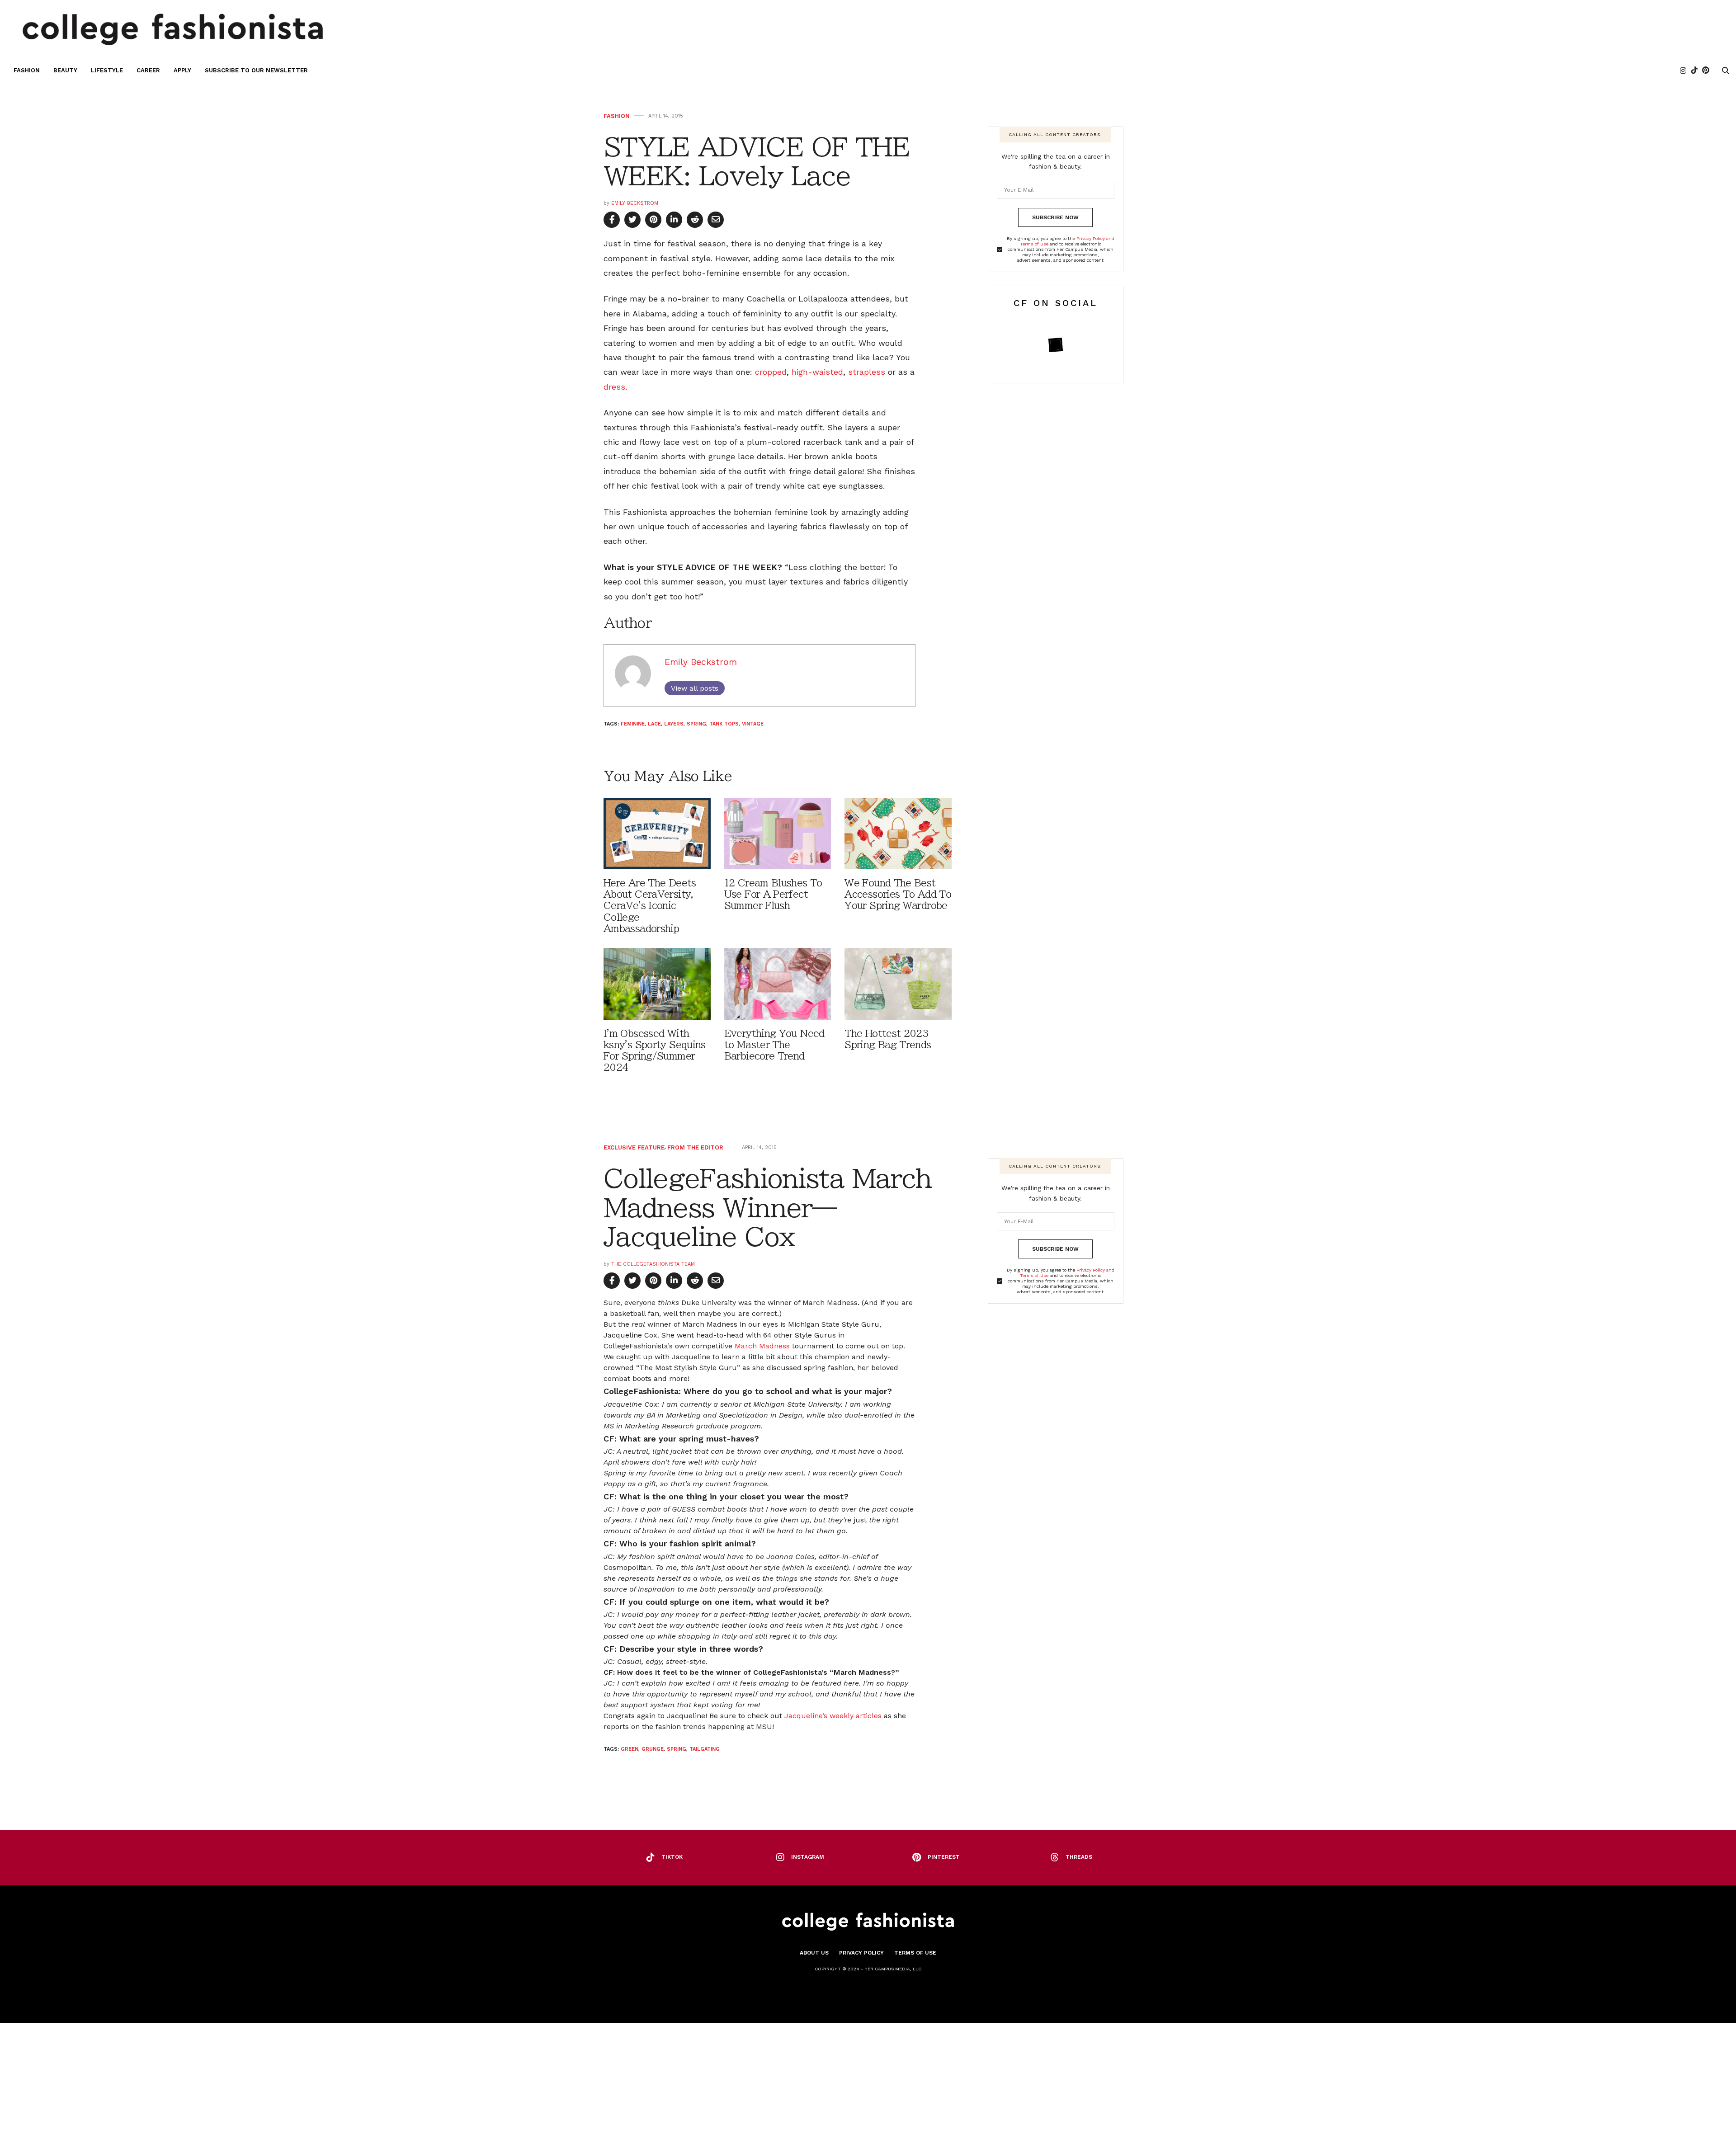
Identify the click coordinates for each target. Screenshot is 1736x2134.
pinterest (944, 1857)
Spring (696, 724)
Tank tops (724, 724)
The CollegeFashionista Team (653, 1264)
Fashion (27, 70)
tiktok (672, 1857)
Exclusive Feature (634, 1147)
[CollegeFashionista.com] (173, 29)
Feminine (633, 724)
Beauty (65, 70)
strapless (867, 372)
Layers (674, 724)
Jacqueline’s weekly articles (834, 1716)
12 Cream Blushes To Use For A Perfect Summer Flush (773, 894)
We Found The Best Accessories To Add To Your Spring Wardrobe (898, 894)
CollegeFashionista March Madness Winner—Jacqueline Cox (768, 1208)
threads (1079, 1857)
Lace (654, 724)
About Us (814, 1953)
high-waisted (817, 372)
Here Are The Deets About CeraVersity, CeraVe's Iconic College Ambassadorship (650, 906)
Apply (182, 70)
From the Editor (695, 1147)
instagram (808, 1857)
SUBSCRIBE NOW (1055, 217)
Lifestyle (107, 70)
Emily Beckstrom (635, 203)
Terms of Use (915, 1953)
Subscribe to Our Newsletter (256, 70)
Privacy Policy (861, 1953)
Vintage (753, 724)
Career (148, 70)
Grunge (653, 1749)
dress (614, 387)
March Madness (762, 1346)
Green (630, 1749)
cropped (771, 372)
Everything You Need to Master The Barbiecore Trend (774, 1045)
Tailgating (705, 1749)
